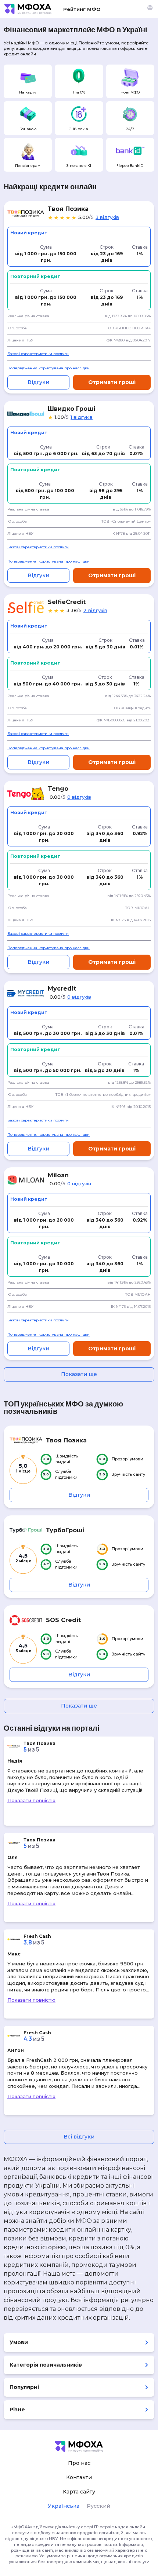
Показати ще (79, 1374)
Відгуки (38, 382)
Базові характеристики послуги (38, 354)
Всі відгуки (79, 2137)
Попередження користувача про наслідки (49, 368)
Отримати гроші (112, 382)
